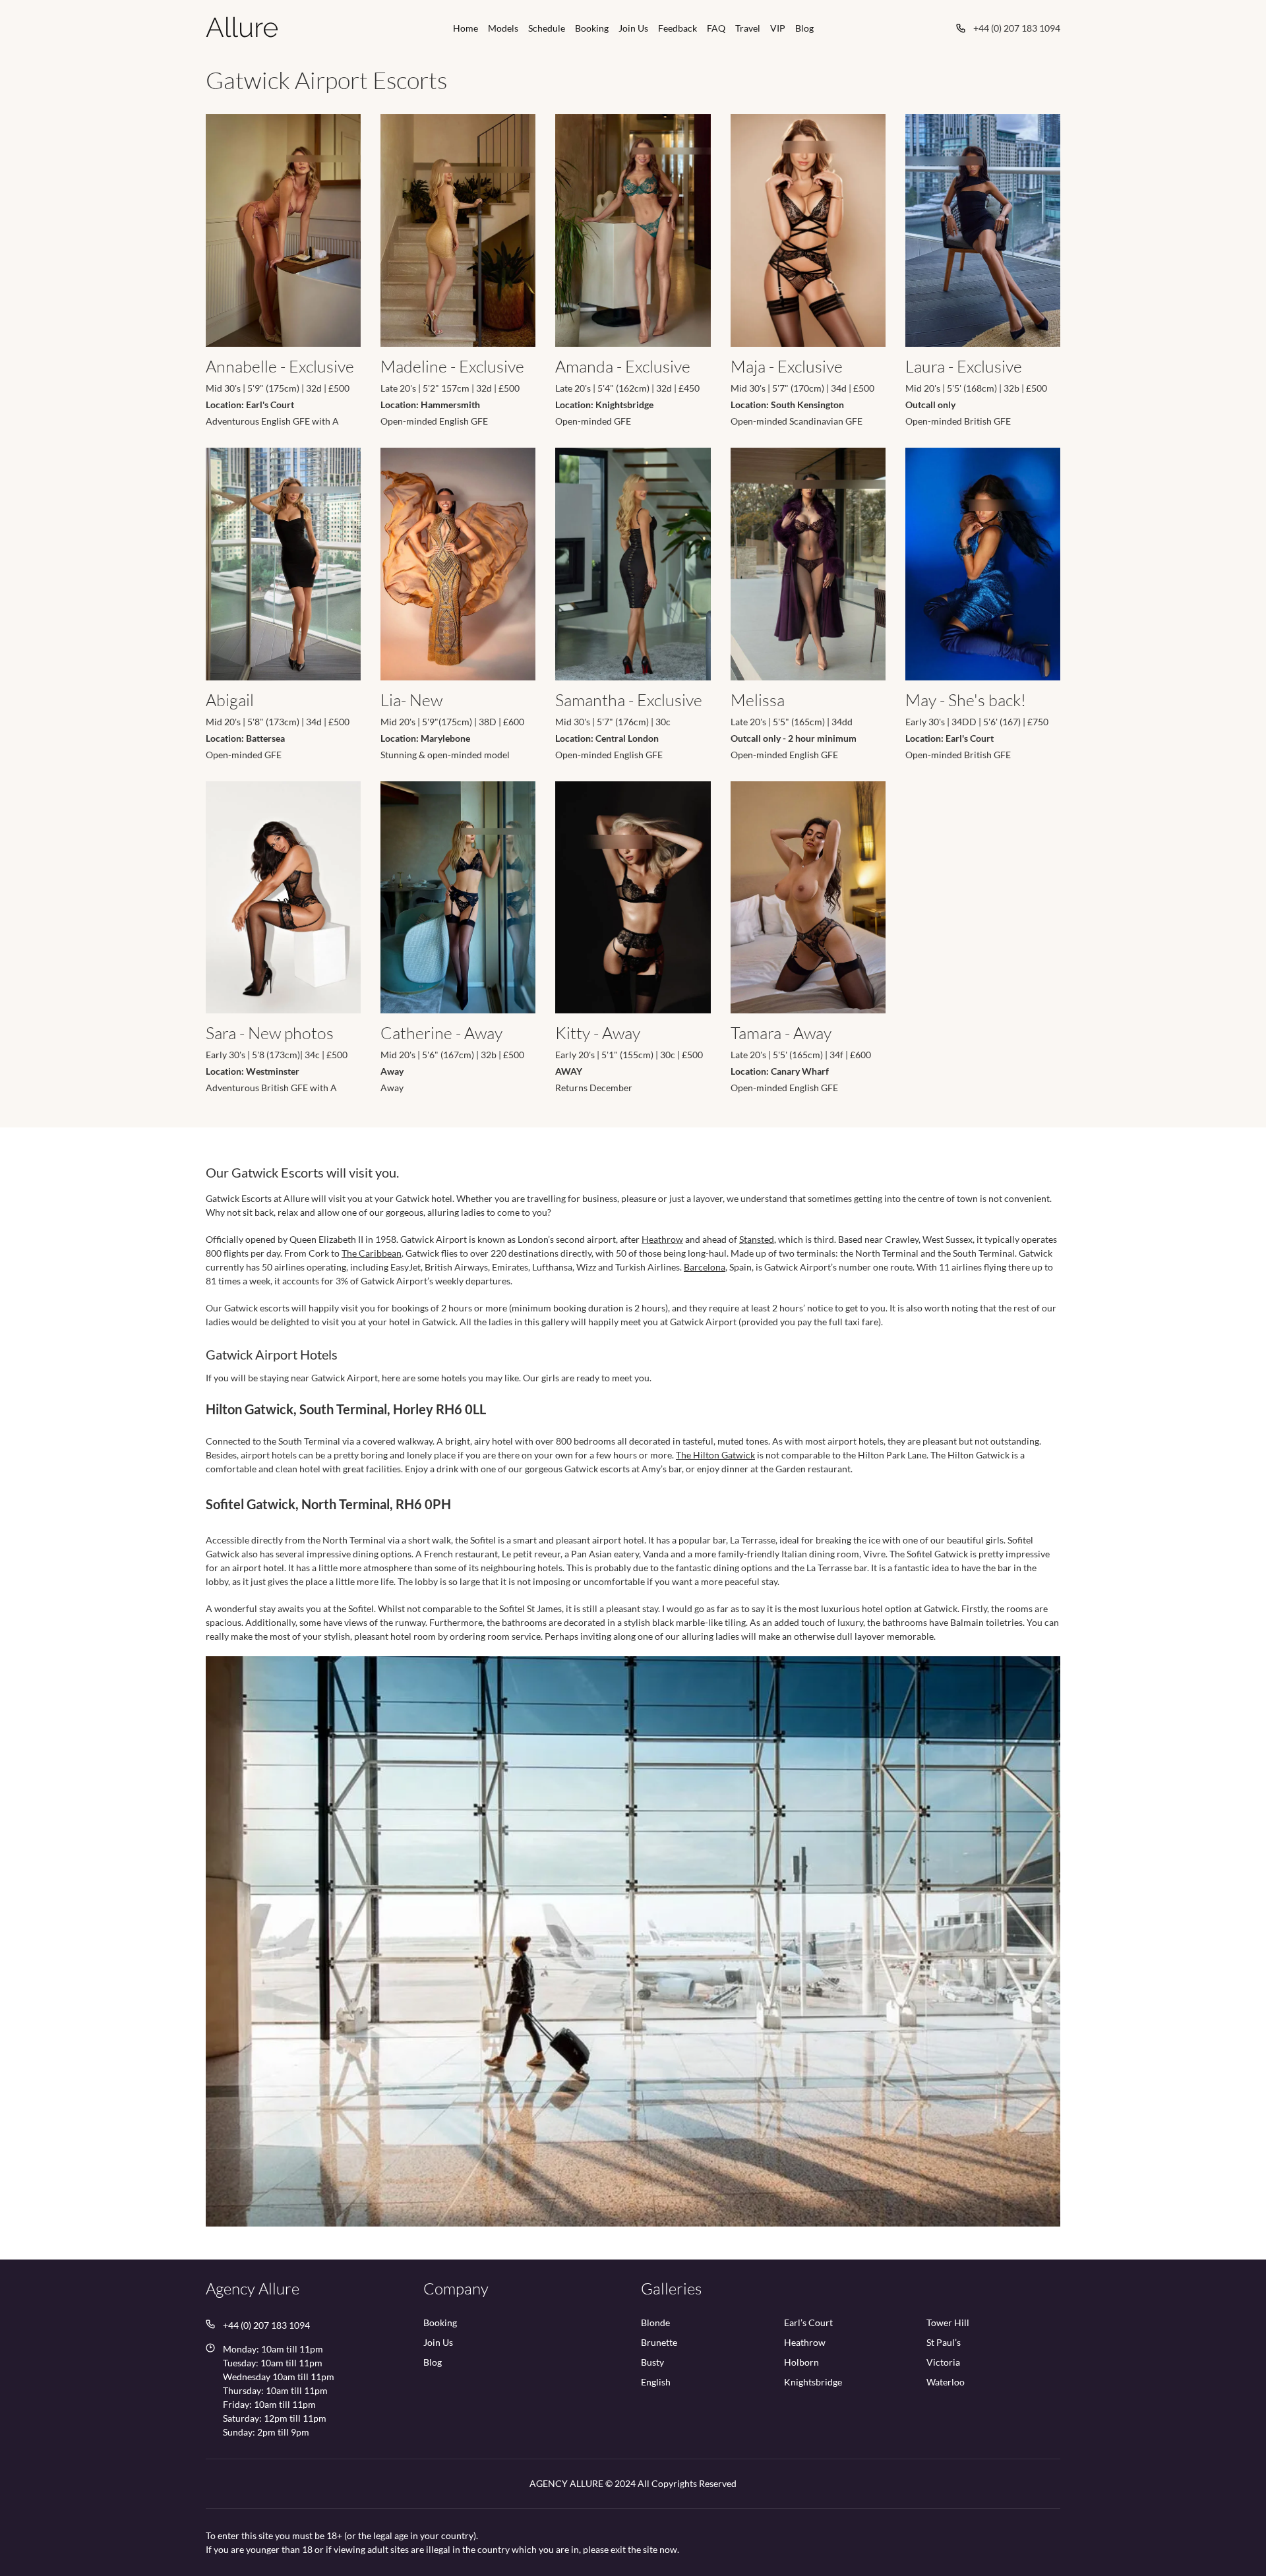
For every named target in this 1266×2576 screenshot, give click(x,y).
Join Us (633, 28)
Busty (652, 2363)
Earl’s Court (808, 2323)
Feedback (678, 28)
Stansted (757, 1239)
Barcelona (705, 1267)
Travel (748, 28)
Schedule (547, 28)
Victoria (943, 2363)
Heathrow (662, 1239)
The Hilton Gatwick (715, 1455)
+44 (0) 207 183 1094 (1017, 28)
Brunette (659, 2343)
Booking (592, 28)
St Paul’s (944, 2343)
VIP (778, 28)
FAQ (716, 28)
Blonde (655, 2323)
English (656, 2382)
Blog (804, 28)
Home (466, 28)
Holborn (801, 2363)
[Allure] (242, 27)
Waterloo (946, 2382)
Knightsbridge (813, 2382)
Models (503, 28)
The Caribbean (372, 1253)
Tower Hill (948, 2323)
